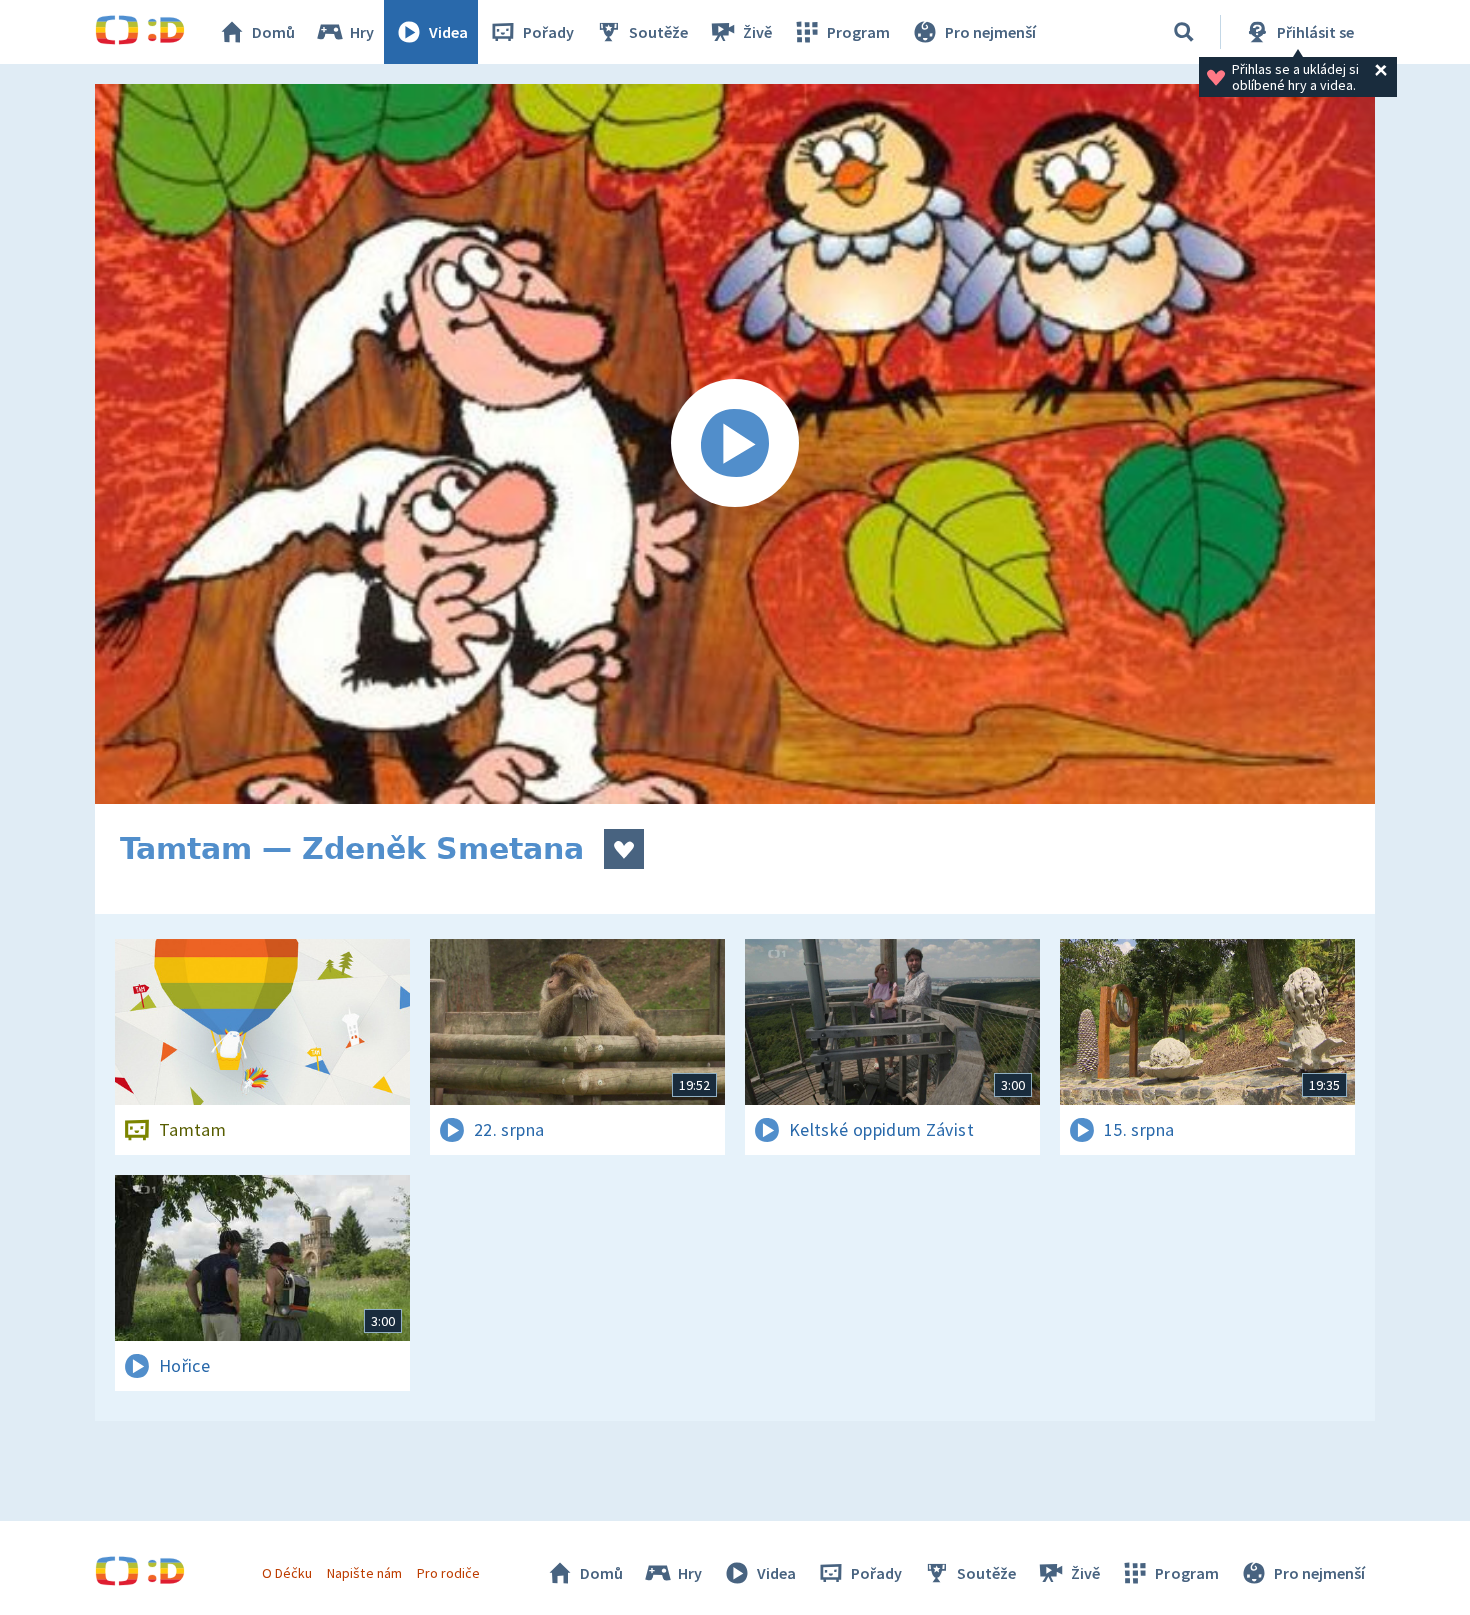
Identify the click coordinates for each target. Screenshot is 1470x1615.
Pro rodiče (448, 1573)
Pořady (548, 32)
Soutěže (658, 32)
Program (858, 32)
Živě (757, 32)
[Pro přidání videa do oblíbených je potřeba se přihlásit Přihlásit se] (624, 849)
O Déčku (287, 1573)
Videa (448, 32)
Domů (273, 32)
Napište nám (364, 1573)
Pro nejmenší (990, 32)
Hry (362, 32)
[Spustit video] (735, 444)
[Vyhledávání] (1184, 32)
